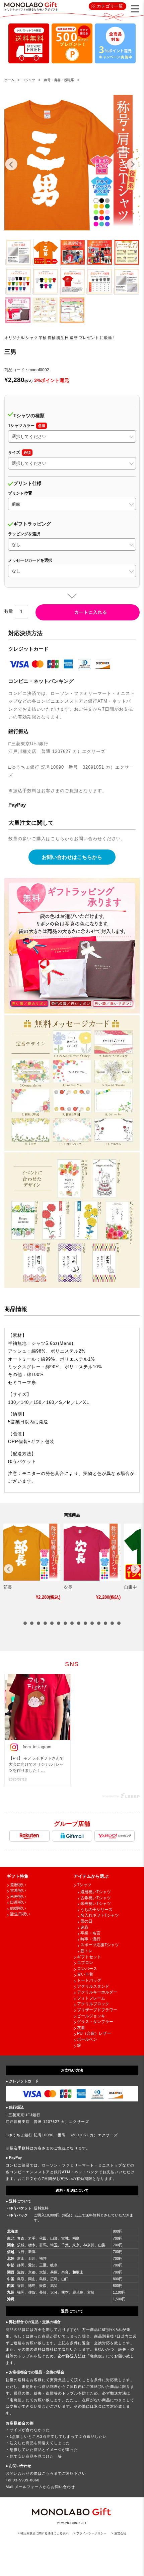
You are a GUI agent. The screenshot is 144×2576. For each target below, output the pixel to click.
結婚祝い (18, 1908)
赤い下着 (85, 1974)
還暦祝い (18, 1885)
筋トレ (86, 1951)
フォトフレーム (91, 1998)
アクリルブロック (93, 2004)
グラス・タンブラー (95, 2022)
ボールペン (87, 2039)
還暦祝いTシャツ (96, 1892)
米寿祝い (18, 1897)
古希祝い (18, 1890)
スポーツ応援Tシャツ (100, 1945)
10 (85, 1623)
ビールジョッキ (91, 2016)
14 (112, 1623)
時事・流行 (90, 1939)
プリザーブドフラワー (97, 2010)
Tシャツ (84, 1885)
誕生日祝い (20, 1914)
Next (133, 164)
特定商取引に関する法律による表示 (45, 2533)
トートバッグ (89, 1980)
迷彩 (84, 1927)
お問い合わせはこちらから (72, 857)
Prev (11, 164)
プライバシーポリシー (91, 2533)
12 (99, 1623)
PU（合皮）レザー (94, 2033)
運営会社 (120, 2533)
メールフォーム (29, 2487)
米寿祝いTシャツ (96, 1904)
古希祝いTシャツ (96, 1898)
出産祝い (18, 1902)
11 (92, 1623)
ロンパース (87, 1969)
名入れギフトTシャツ (100, 1915)
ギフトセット (89, 1957)
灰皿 (81, 2028)
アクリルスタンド (93, 1986)
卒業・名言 (90, 1933)
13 (105, 1623)
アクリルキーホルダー (97, 1992)
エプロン (85, 1963)
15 (119, 1623)
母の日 (86, 1921)
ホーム (9, 80)
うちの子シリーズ (96, 1910)
